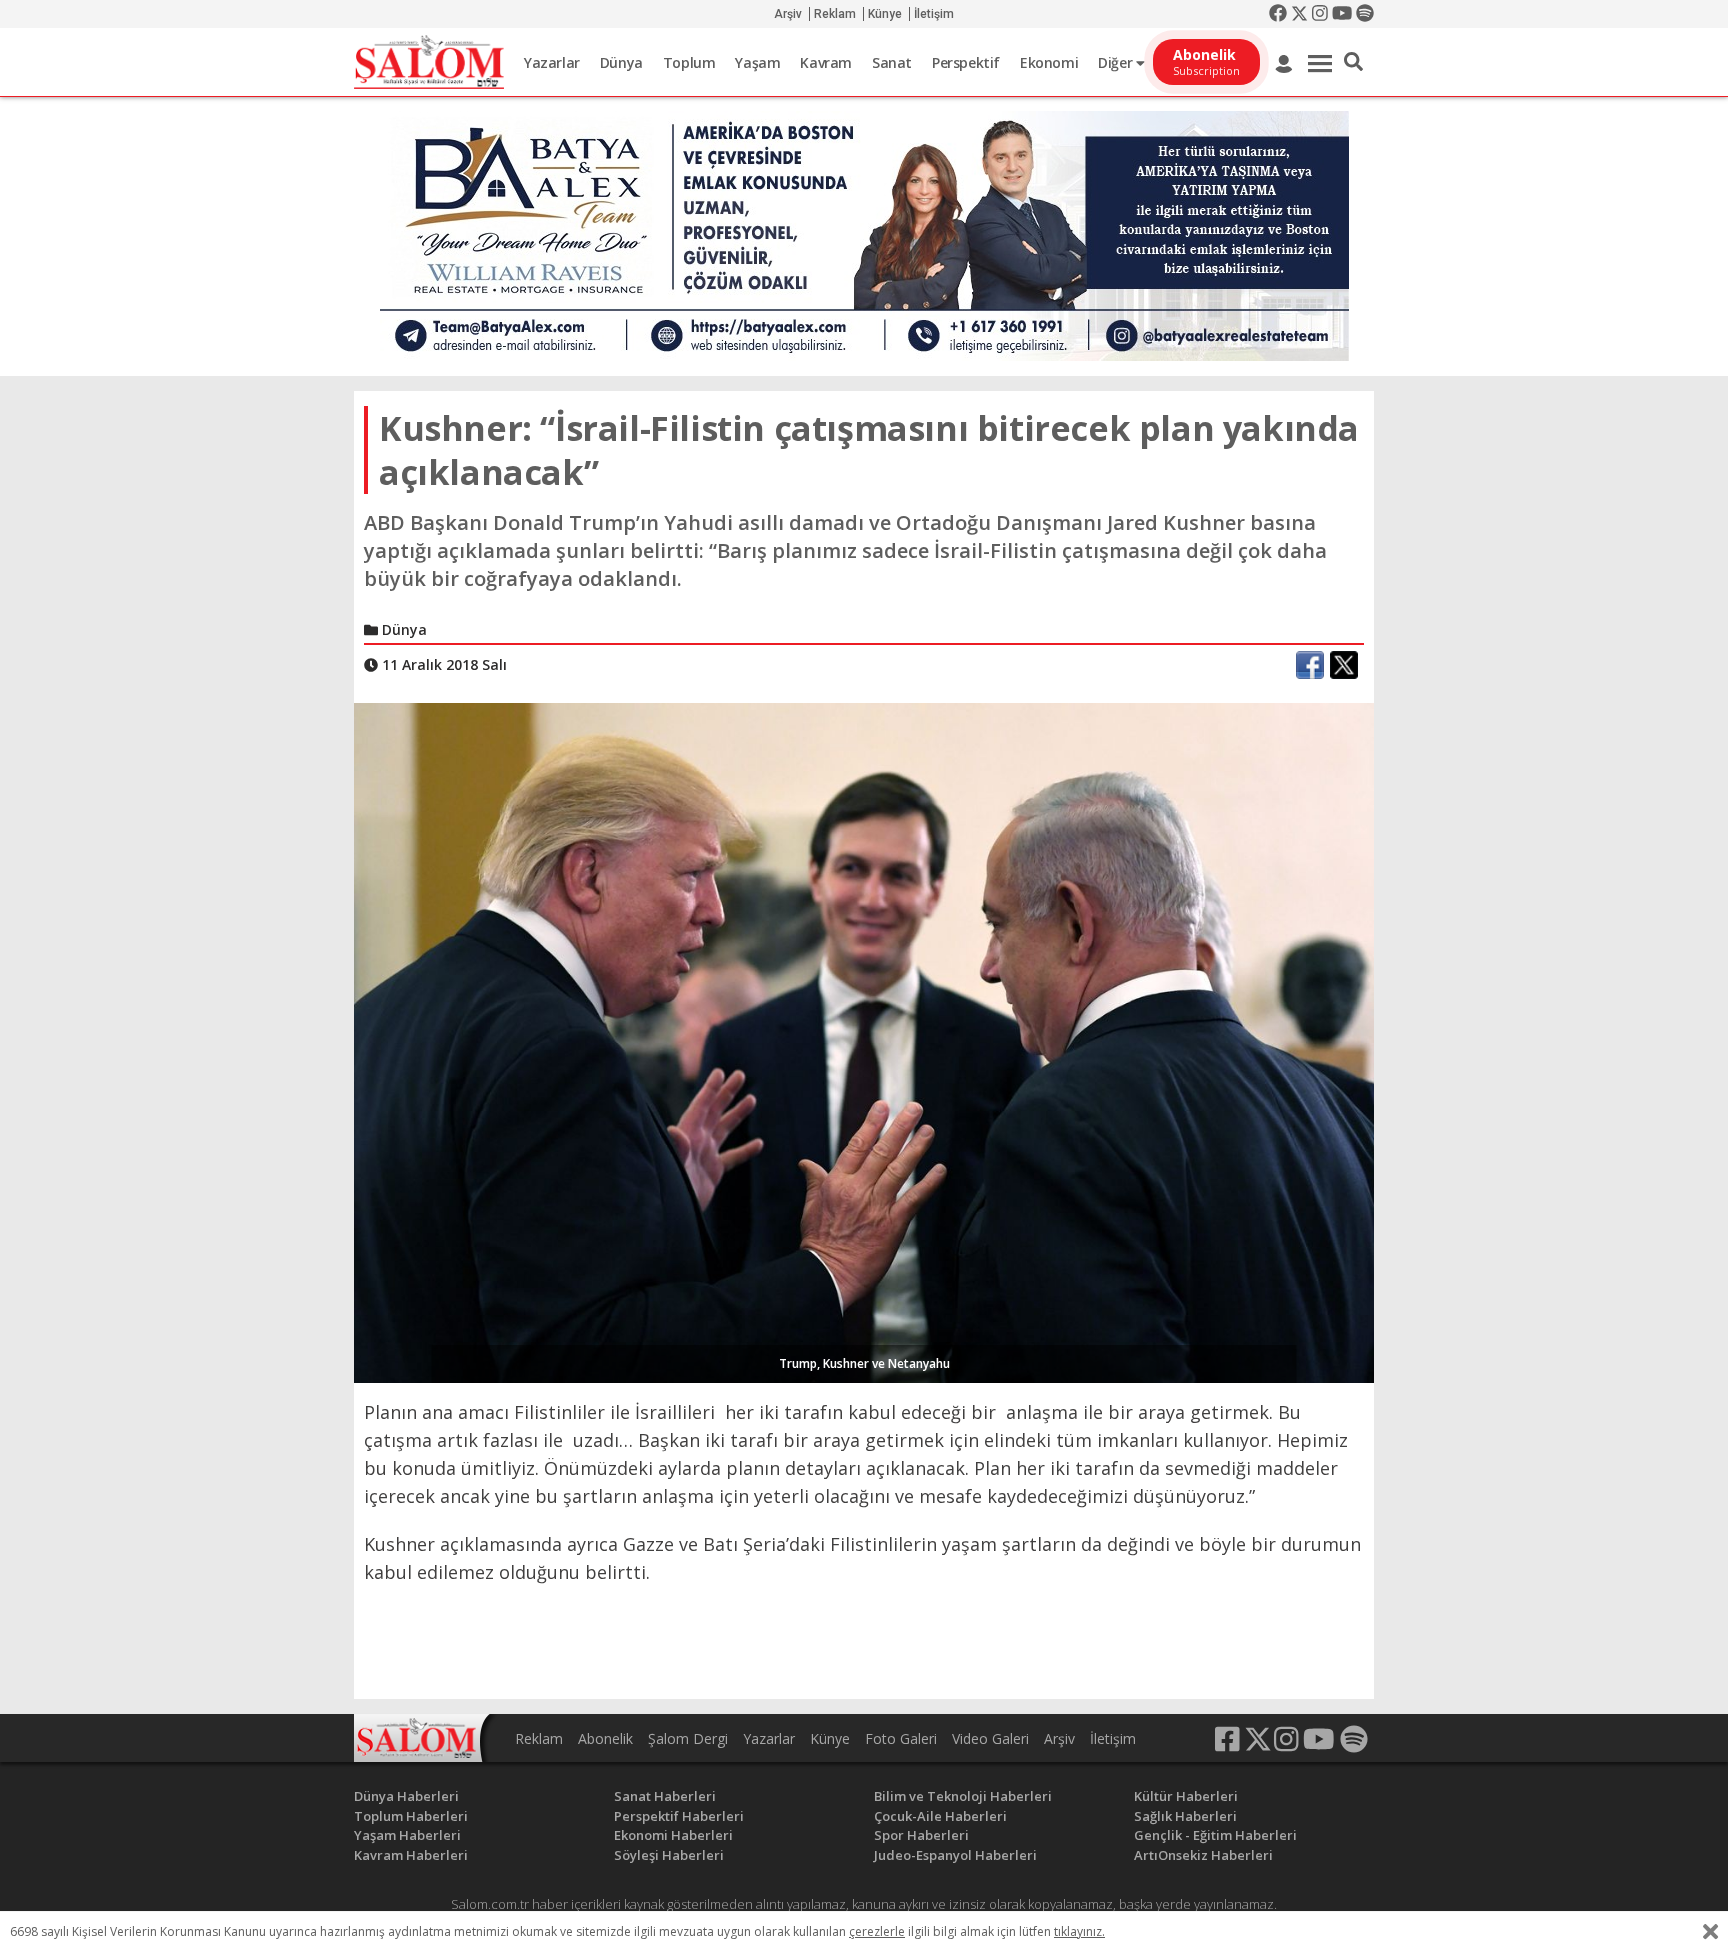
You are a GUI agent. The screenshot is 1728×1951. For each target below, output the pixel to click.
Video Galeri (990, 1738)
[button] (1353, 62)
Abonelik (605, 1738)
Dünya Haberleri (406, 1796)
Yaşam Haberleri (407, 1835)
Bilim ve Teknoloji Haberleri (963, 1796)
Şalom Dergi (688, 1738)
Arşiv (788, 14)
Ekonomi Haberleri (673, 1835)
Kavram (826, 62)
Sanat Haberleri (665, 1796)
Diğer (1117, 62)
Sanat (892, 62)
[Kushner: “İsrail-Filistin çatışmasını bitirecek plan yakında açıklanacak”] (864, 1041)
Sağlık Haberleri (1185, 1816)
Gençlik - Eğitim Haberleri (1215, 1835)
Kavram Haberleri (411, 1855)
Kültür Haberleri (1186, 1796)
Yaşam (757, 62)
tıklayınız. (1079, 1931)
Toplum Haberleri (411, 1816)
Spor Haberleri (921, 1835)
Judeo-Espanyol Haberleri (955, 1855)
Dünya (621, 62)
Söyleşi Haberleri (669, 1855)
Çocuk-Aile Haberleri (940, 1816)
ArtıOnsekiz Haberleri (1203, 1855)
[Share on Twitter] (1344, 665)
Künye (885, 14)
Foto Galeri (901, 1738)
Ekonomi (1049, 62)
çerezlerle (877, 1931)
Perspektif (966, 62)
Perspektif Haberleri (679, 1816)
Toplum (689, 62)
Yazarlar (552, 62)
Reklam (835, 14)
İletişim (934, 14)
